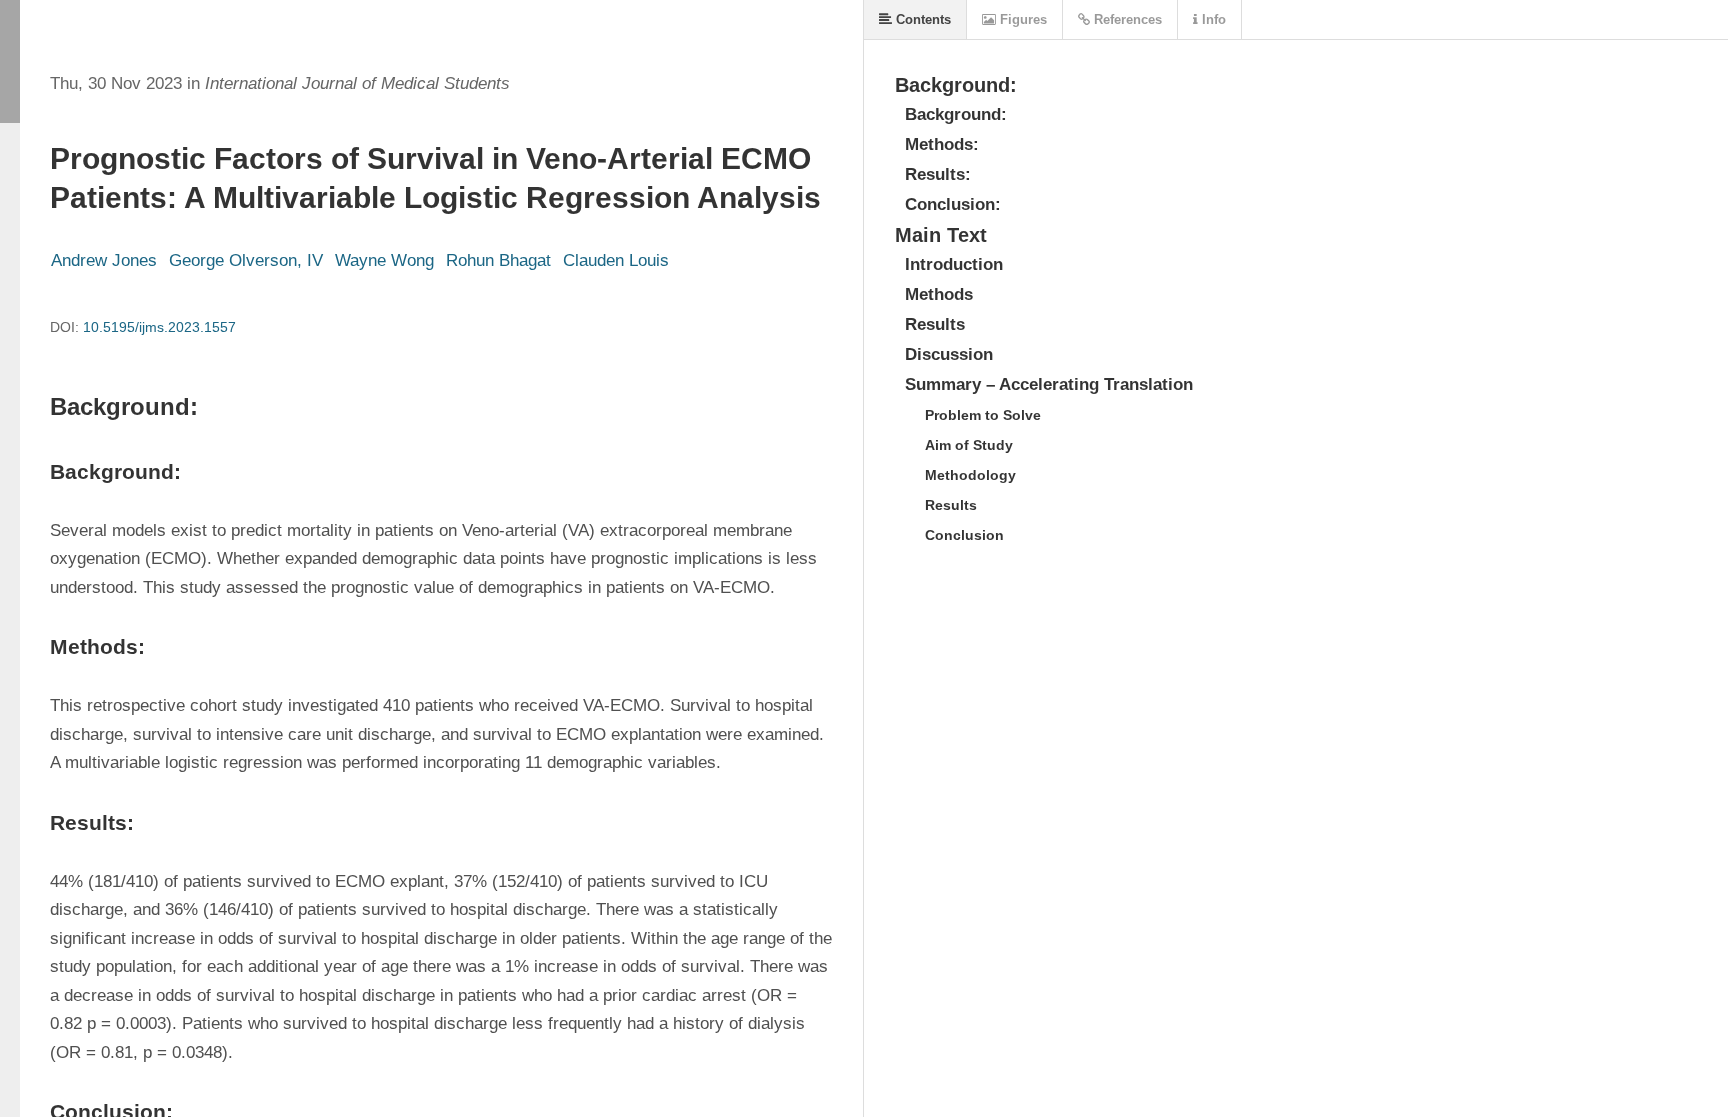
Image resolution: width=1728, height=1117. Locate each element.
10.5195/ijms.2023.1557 (159, 327)
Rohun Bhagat (498, 260)
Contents (921, 19)
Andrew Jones (104, 260)
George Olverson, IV (246, 260)
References (1126, 19)
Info (1212, 19)
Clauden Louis (616, 260)
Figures (1021, 19)
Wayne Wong (384, 260)
